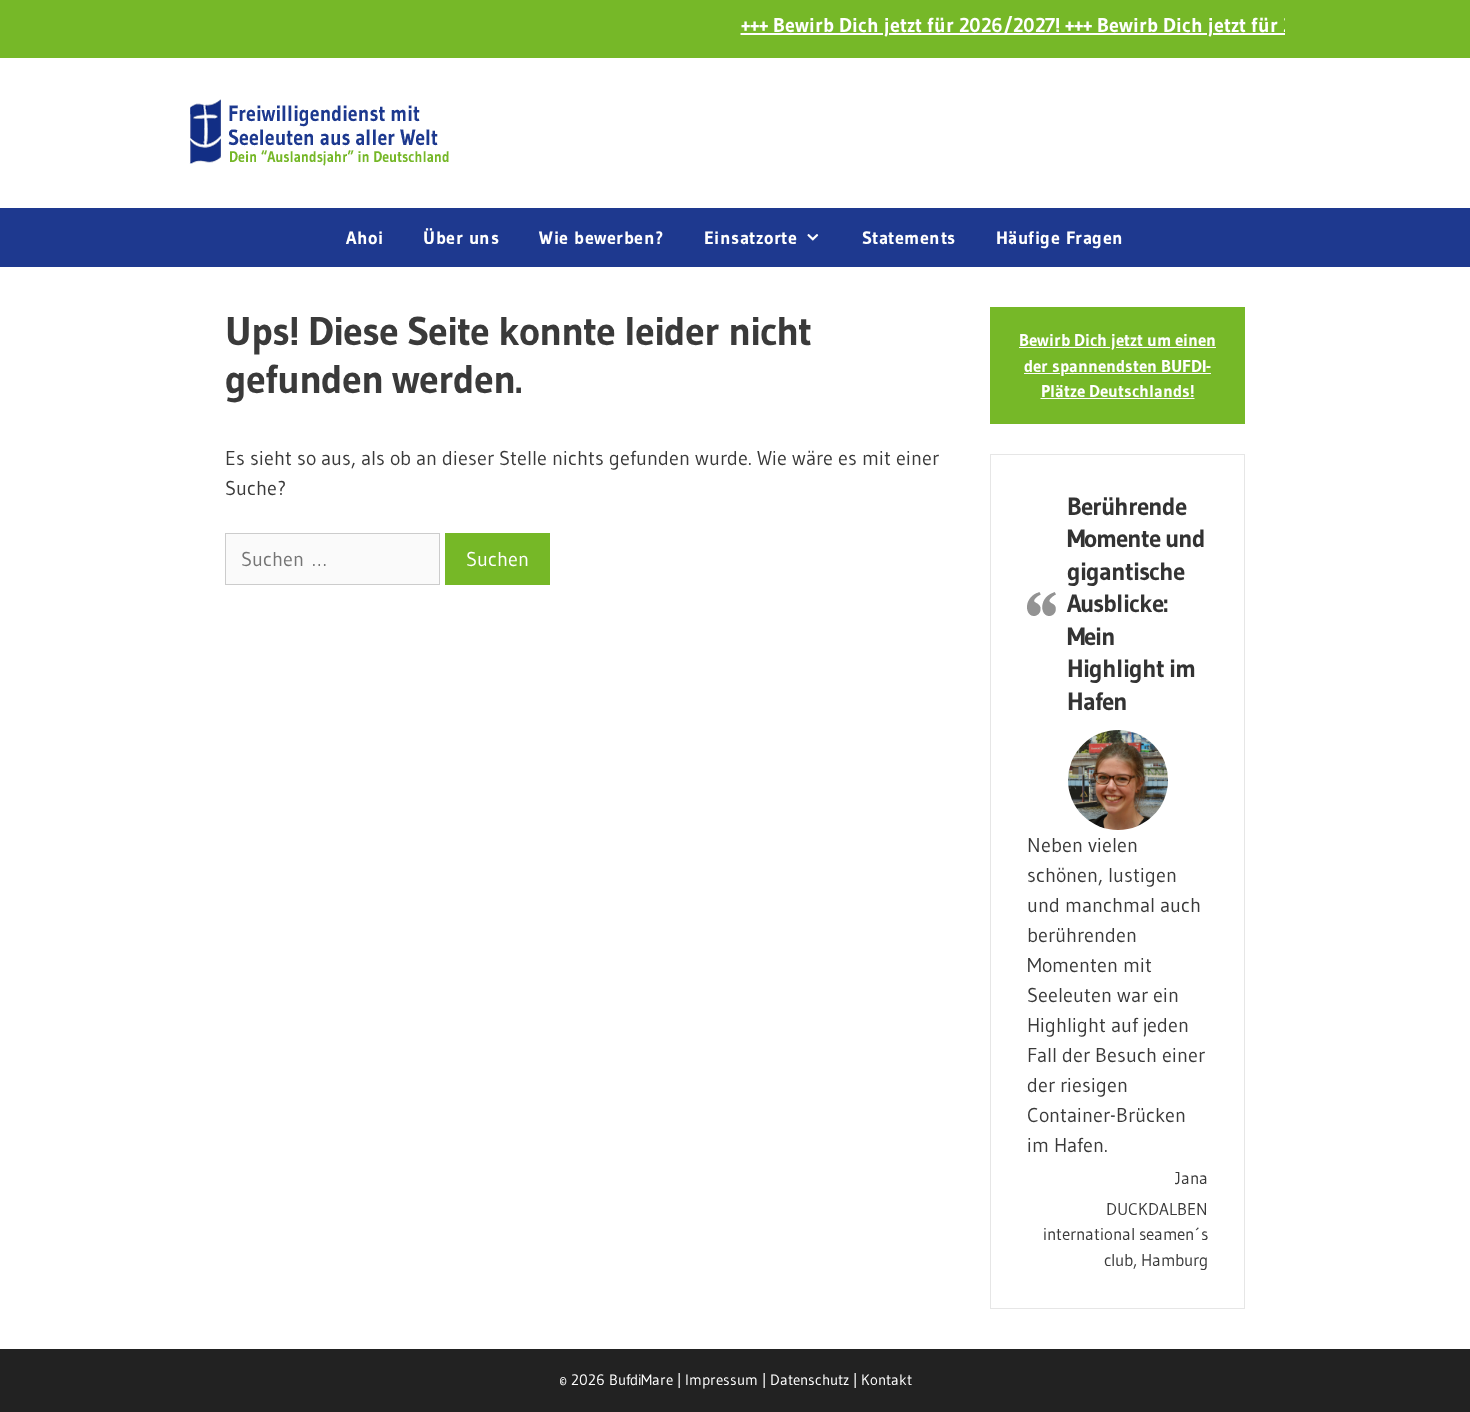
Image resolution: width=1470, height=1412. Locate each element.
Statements (909, 238)
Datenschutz (809, 1379)
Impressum (721, 1379)
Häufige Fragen (1060, 238)
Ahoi (364, 238)
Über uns (461, 238)
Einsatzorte (751, 238)
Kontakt (886, 1379)
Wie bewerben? (601, 238)
